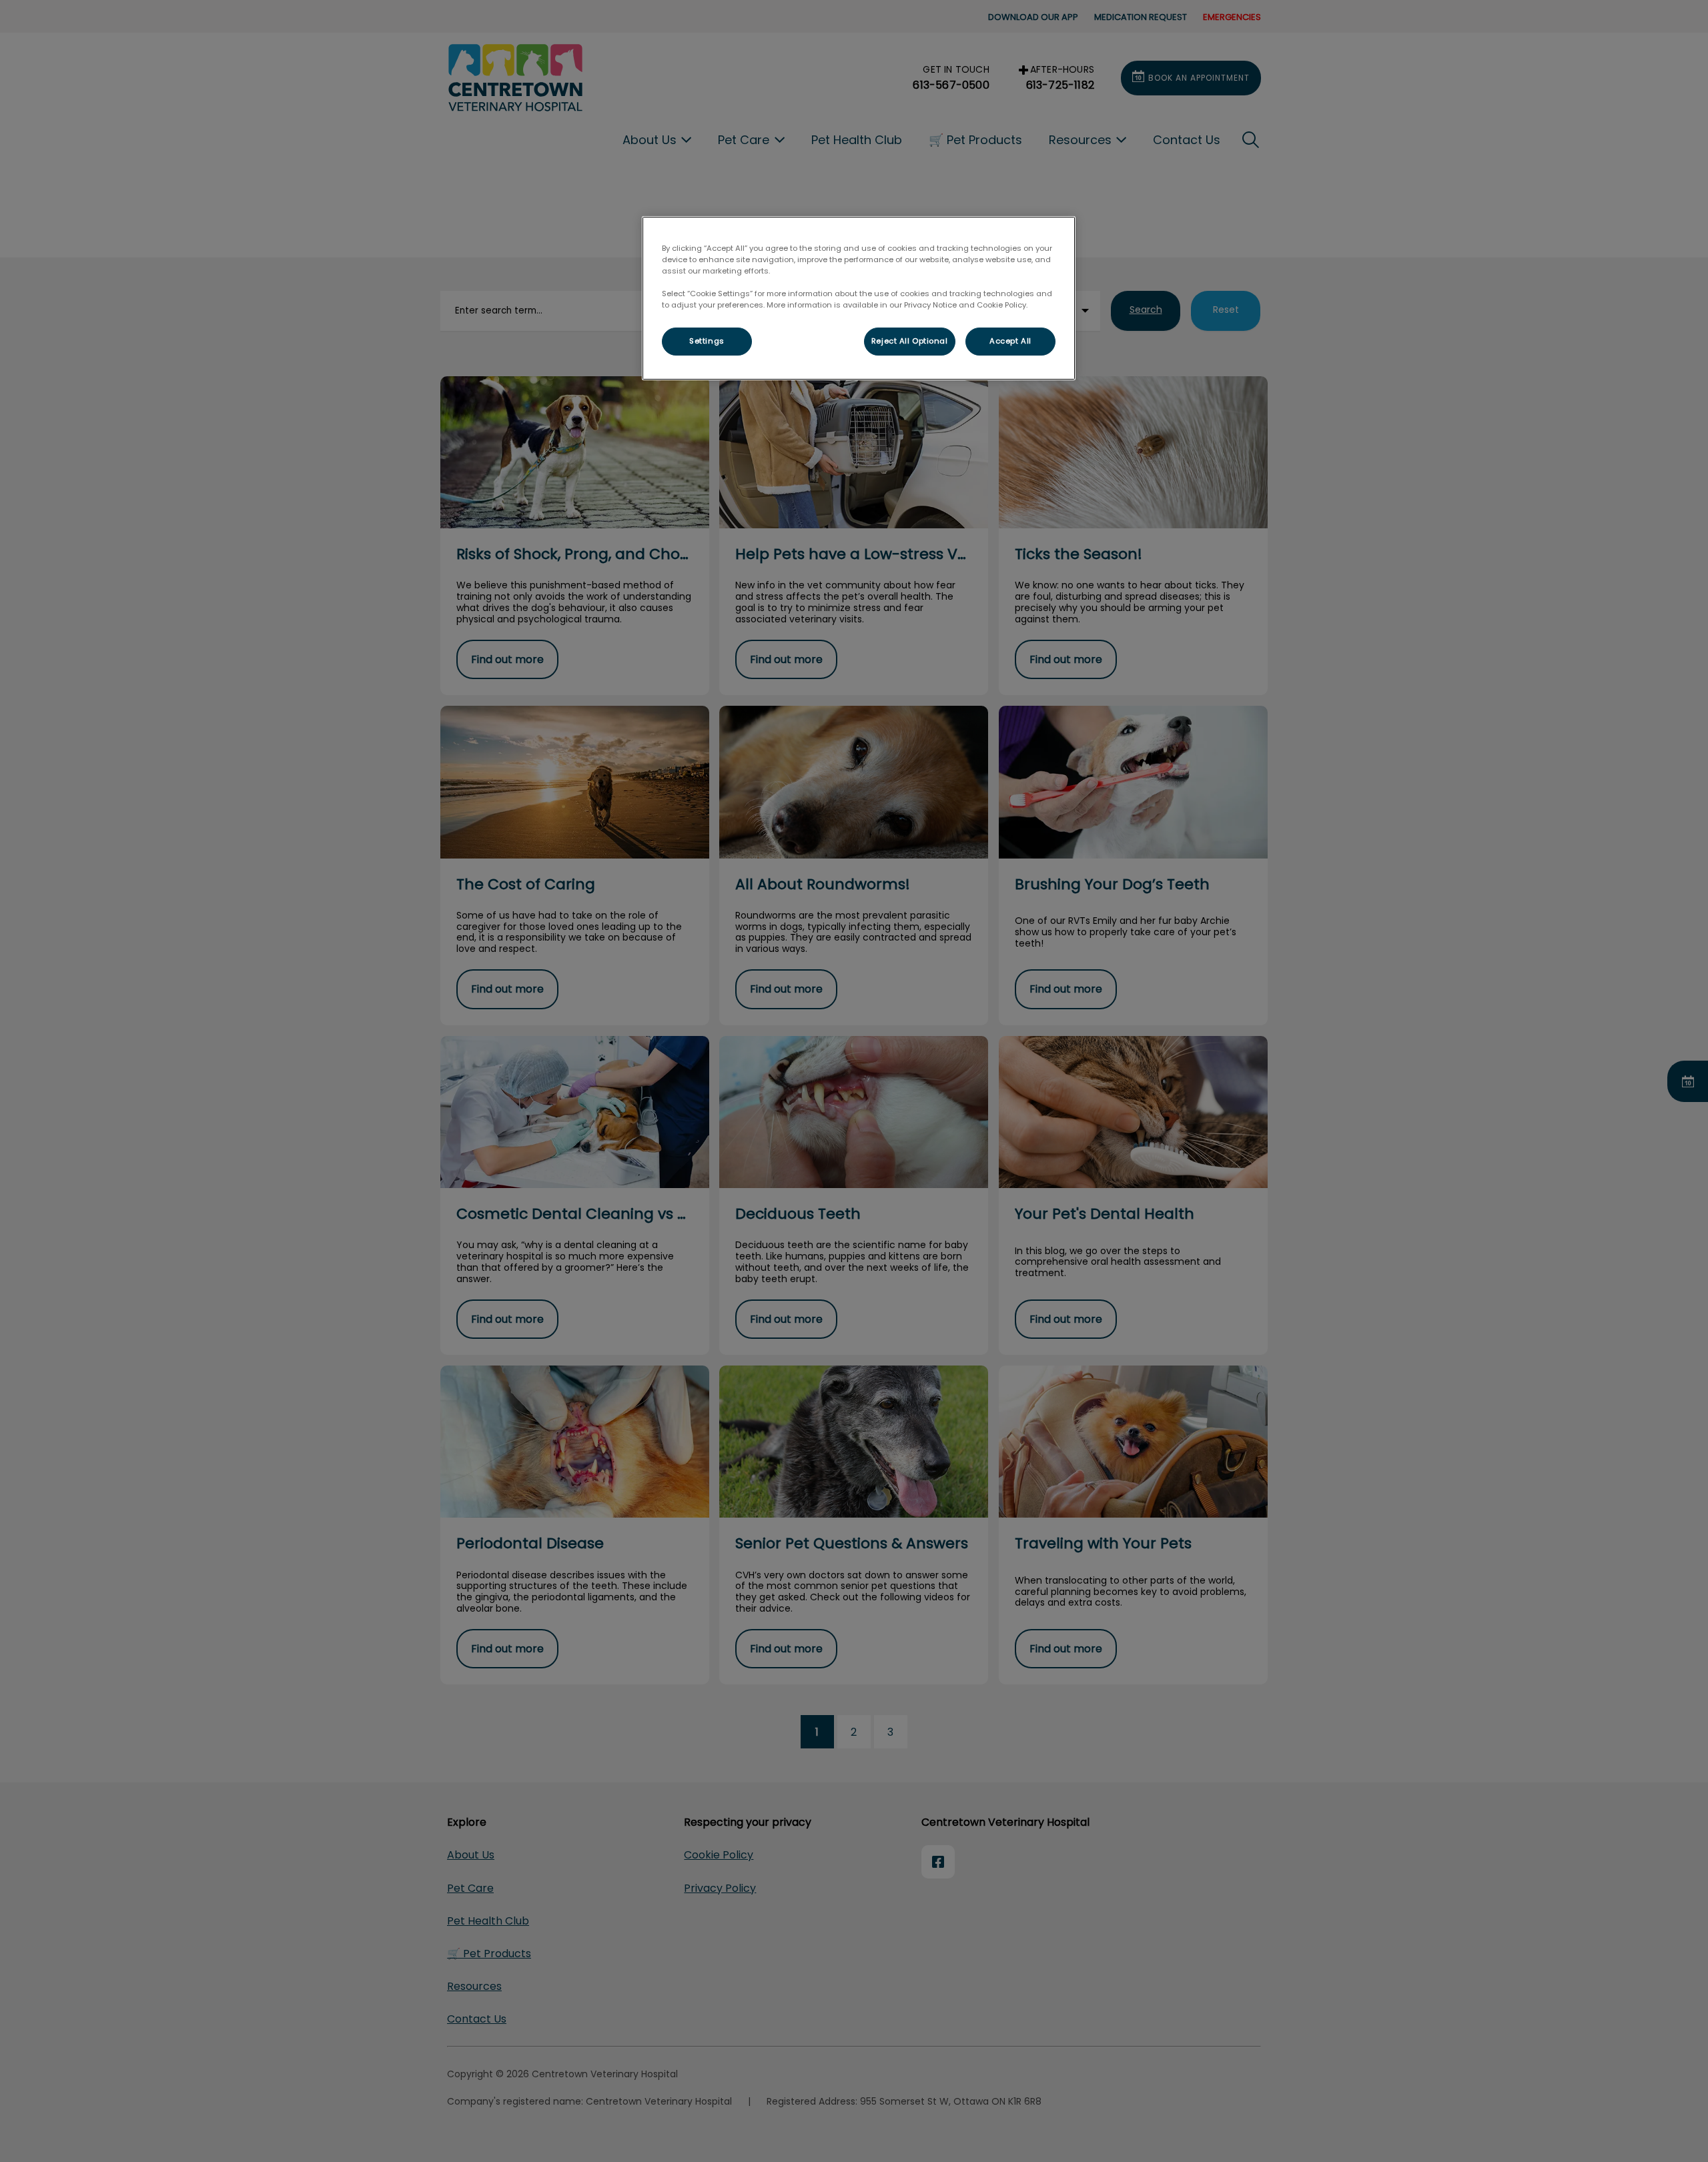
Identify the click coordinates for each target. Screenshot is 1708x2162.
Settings (707, 341)
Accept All (1010, 341)
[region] (859, 298)
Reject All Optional (910, 341)
